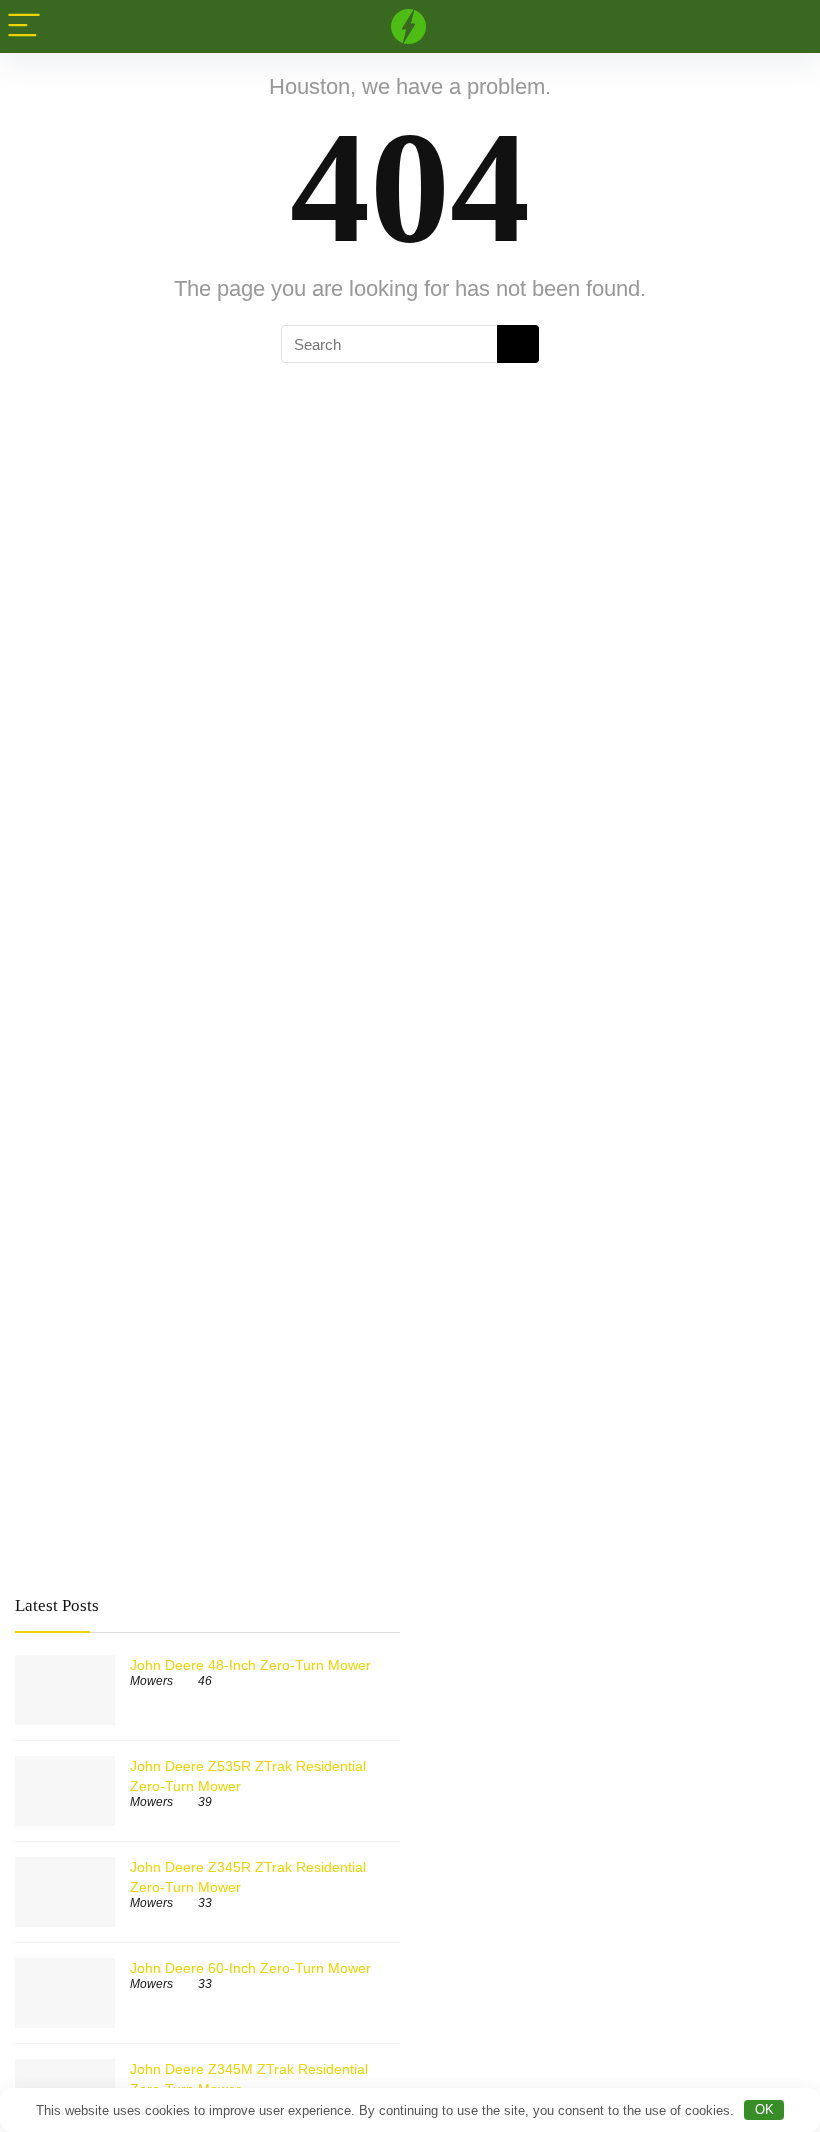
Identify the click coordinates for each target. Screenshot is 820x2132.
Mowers (151, 1681)
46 (205, 1681)
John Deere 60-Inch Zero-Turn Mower (250, 1968)
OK (764, 2109)
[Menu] (24, 26)
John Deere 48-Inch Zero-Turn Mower (250, 1665)
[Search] (789, 26)
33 (205, 1903)
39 (205, 1802)
